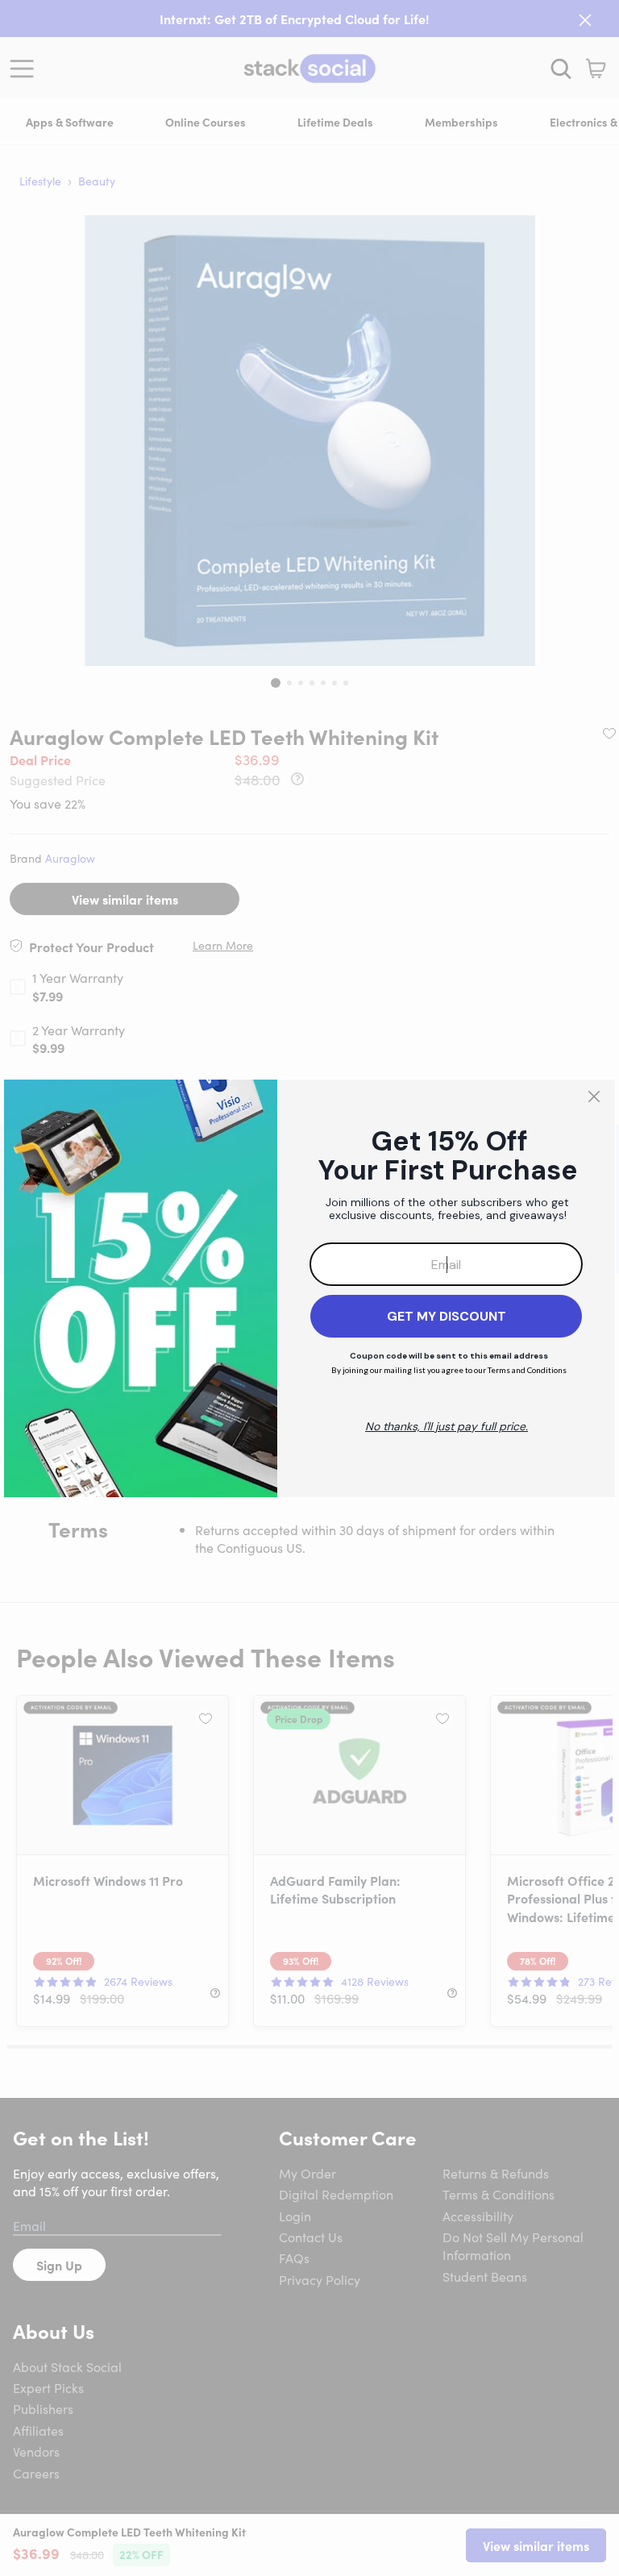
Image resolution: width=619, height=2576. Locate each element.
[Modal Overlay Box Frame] (309, 1288)
